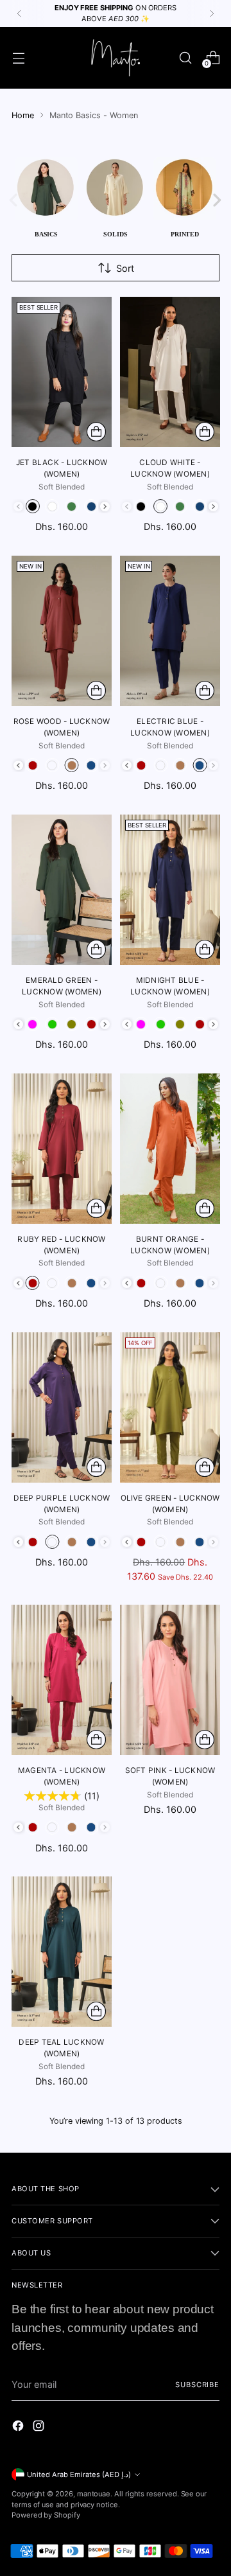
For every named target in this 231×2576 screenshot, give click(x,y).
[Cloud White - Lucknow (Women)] (170, 372)
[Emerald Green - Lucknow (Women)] (62, 890)
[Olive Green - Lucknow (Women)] (170, 1407)
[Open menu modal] (18, 57)
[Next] (212, 13)
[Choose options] (96, 432)
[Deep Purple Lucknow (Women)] (62, 1407)
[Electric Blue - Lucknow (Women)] (170, 631)
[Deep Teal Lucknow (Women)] (62, 1952)
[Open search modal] (185, 57)
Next (223, 198)
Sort (125, 268)
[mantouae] (116, 58)
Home (23, 115)
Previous (7, 198)
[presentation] (105, 507)
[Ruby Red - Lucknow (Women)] (62, 1149)
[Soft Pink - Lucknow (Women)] (170, 1680)
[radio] (33, 506)
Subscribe (197, 2385)
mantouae (94, 2494)
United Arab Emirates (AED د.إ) (79, 2475)
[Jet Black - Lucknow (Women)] (62, 372)
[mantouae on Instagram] (40, 2428)
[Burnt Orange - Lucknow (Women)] (170, 1149)
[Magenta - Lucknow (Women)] (62, 1680)
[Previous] (19, 13)
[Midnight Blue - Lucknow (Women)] (170, 890)
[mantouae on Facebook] (19, 2428)
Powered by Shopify (46, 2515)
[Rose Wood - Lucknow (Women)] (62, 631)
